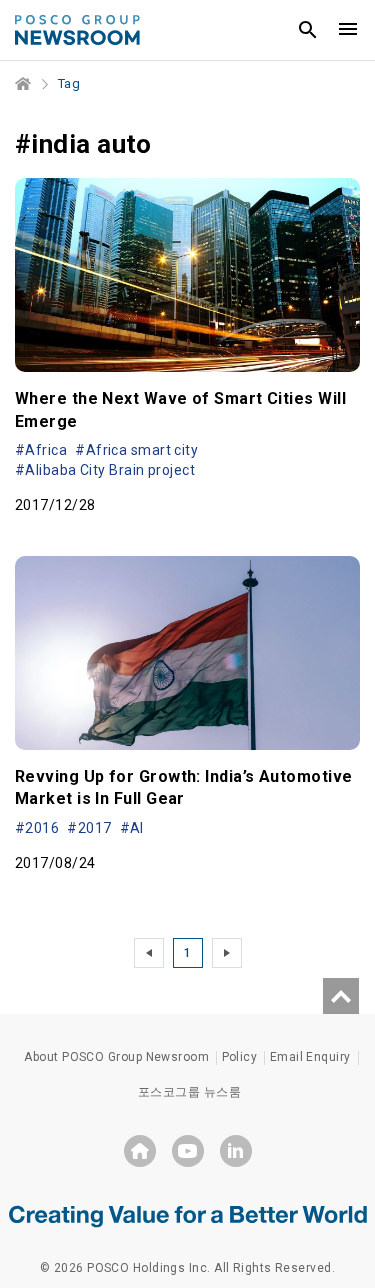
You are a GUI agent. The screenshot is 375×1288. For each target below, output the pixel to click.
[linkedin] (236, 1151)
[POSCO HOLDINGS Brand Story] (188, 1215)
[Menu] (348, 30)
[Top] (341, 996)
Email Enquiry (310, 1057)
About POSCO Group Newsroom (116, 1057)
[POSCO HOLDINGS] (140, 1151)
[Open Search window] (308, 30)
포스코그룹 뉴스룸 (189, 1092)
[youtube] (188, 1151)
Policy (240, 1057)
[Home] (24, 84)
